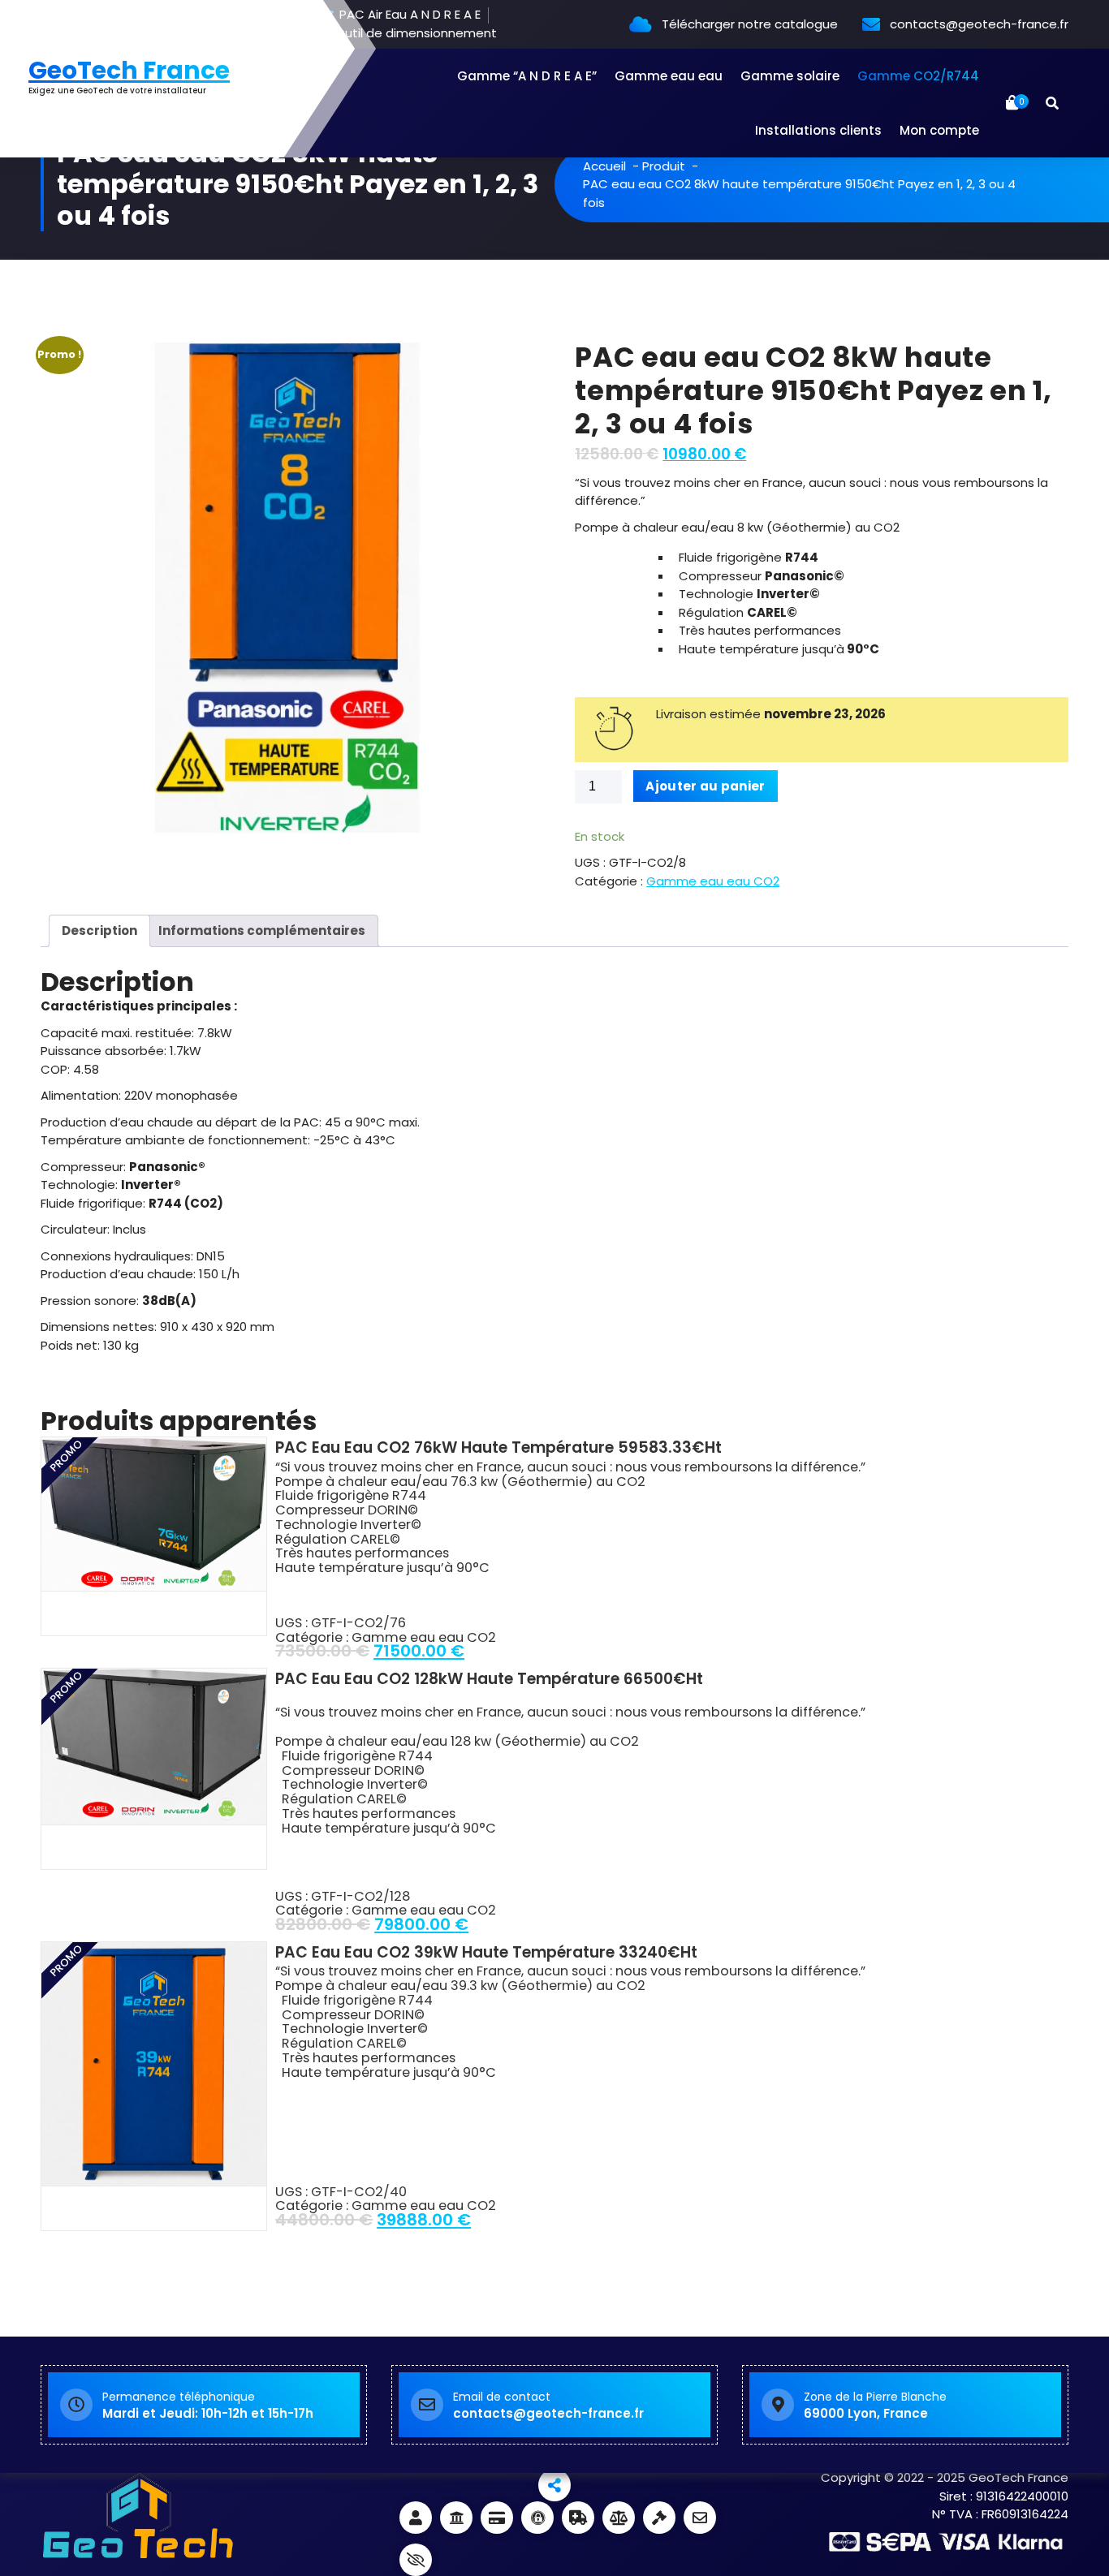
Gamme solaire (790, 76)
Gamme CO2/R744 (918, 76)
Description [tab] (99, 930)
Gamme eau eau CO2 (713, 881)
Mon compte (939, 130)
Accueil (604, 166)
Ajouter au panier (705, 786)
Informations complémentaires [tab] (262, 930)
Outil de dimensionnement (414, 34)
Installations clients (818, 130)
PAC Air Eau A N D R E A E (408, 15)
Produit (664, 166)
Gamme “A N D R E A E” (527, 76)
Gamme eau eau (669, 76)
